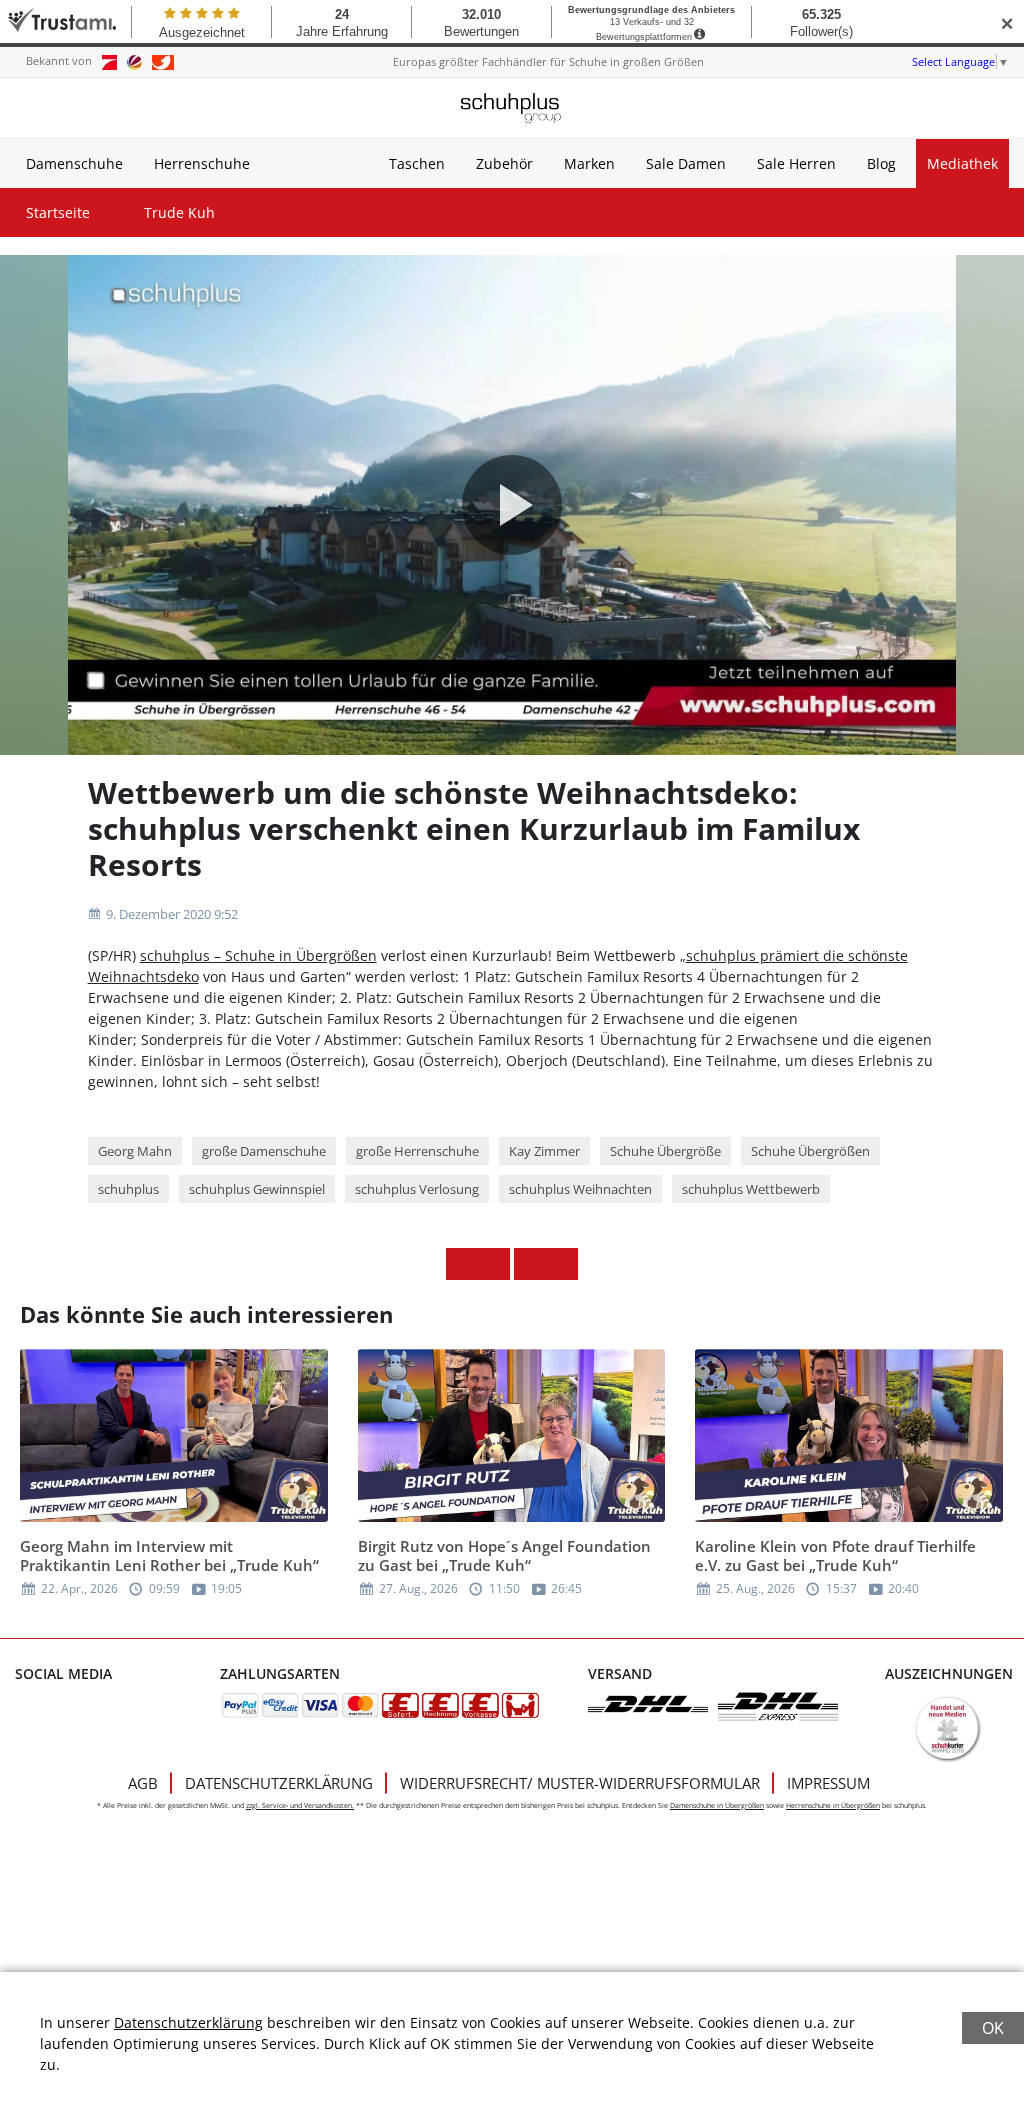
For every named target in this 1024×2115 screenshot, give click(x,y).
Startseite (58, 212)
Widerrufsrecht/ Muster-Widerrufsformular (580, 1783)
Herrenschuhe (202, 163)
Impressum (828, 1783)
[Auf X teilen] (494, 1264)
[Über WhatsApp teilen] (530, 1264)
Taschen (417, 163)
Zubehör (504, 163)
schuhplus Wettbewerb (751, 1189)
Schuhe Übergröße (665, 1151)
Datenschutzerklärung (279, 1783)
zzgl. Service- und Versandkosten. (300, 1805)
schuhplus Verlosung (417, 1189)
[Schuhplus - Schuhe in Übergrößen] (512, 108)
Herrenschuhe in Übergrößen (833, 1805)
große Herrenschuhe (417, 1151)
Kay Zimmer (544, 1151)
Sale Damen (686, 163)
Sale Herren (796, 163)
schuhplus (128, 1189)
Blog (881, 163)
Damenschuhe (74, 163)
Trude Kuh (179, 212)
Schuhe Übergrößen (810, 1151)
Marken (589, 163)
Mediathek (962, 163)
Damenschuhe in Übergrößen (717, 1805)
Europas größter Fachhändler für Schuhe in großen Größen (548, 61)
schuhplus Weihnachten (580, 1189)
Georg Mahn (135, 1151)
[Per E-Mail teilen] (562, 1264)
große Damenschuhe (264, 1151)
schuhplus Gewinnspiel (257, 1189)
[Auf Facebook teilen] (462, 1264)
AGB (143, 1783)
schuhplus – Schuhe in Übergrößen (258, 955)
